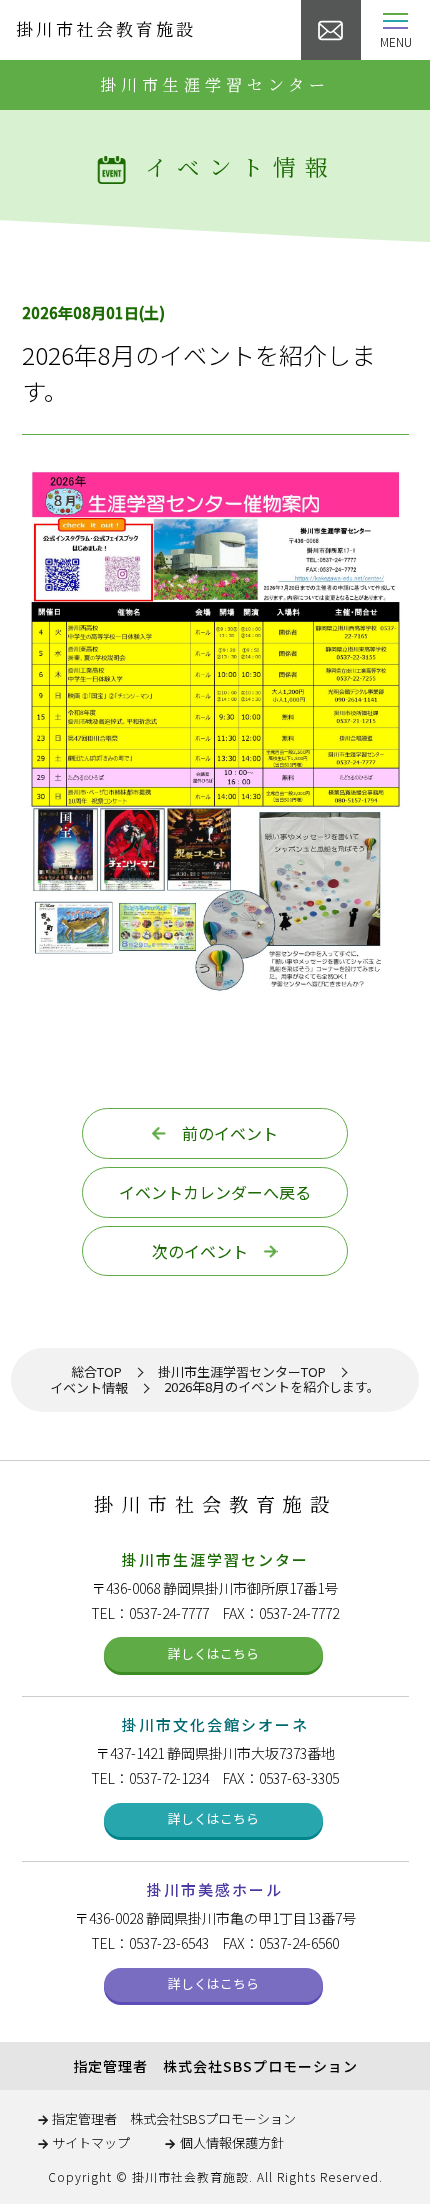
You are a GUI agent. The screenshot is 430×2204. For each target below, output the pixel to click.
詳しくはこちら (213, 1653)
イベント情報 (89, 1388)
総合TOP (96, 1372)
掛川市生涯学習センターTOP (242, 1372)
